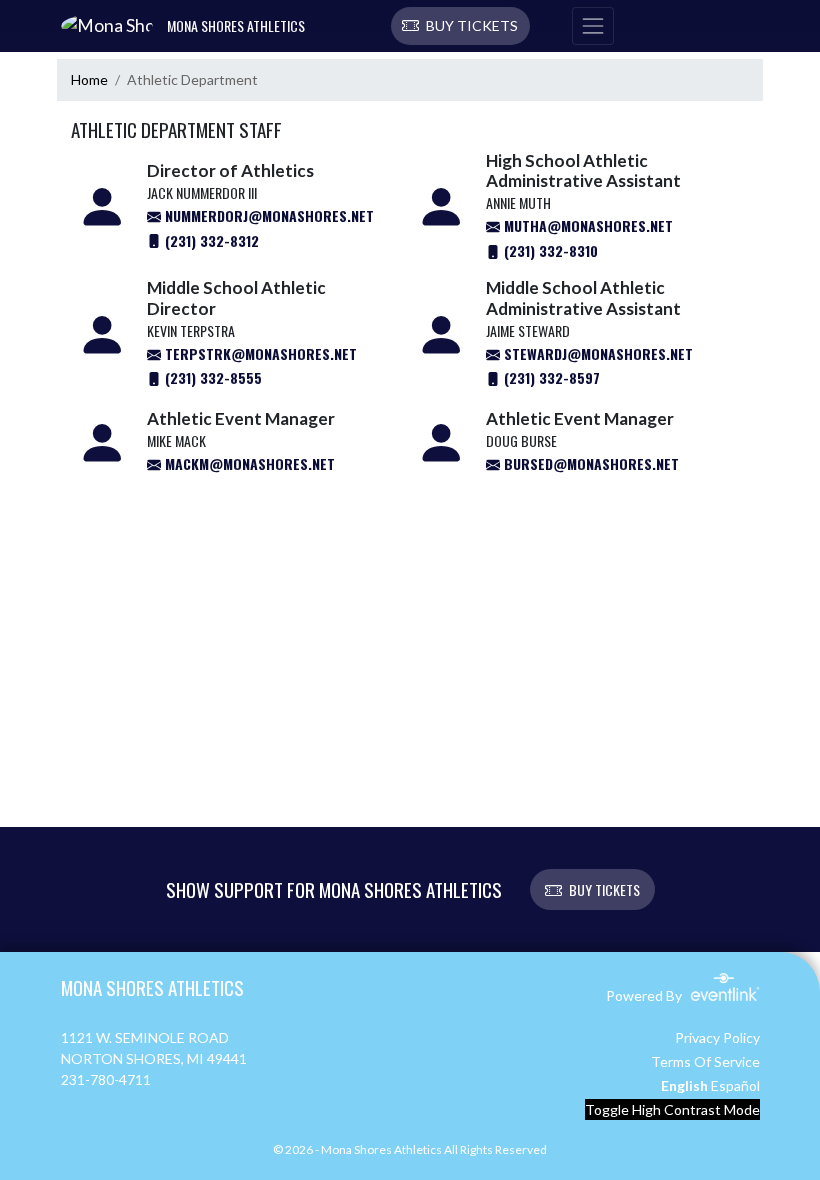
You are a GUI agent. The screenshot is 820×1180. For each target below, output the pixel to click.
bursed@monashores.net (589, 463)
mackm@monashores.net (248, 463)
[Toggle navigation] (593, 26)
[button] (460, 26)
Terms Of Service (705, 1061)
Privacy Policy (717, 1037)
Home (89, 79)
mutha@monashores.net (586, 225)
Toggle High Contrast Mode (672, 1109)
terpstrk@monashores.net (259, 353)
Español (735, 1085)
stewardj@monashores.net (596, 353)
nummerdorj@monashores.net (267, 215)
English (684, 1085)
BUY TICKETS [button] (604, 889)
